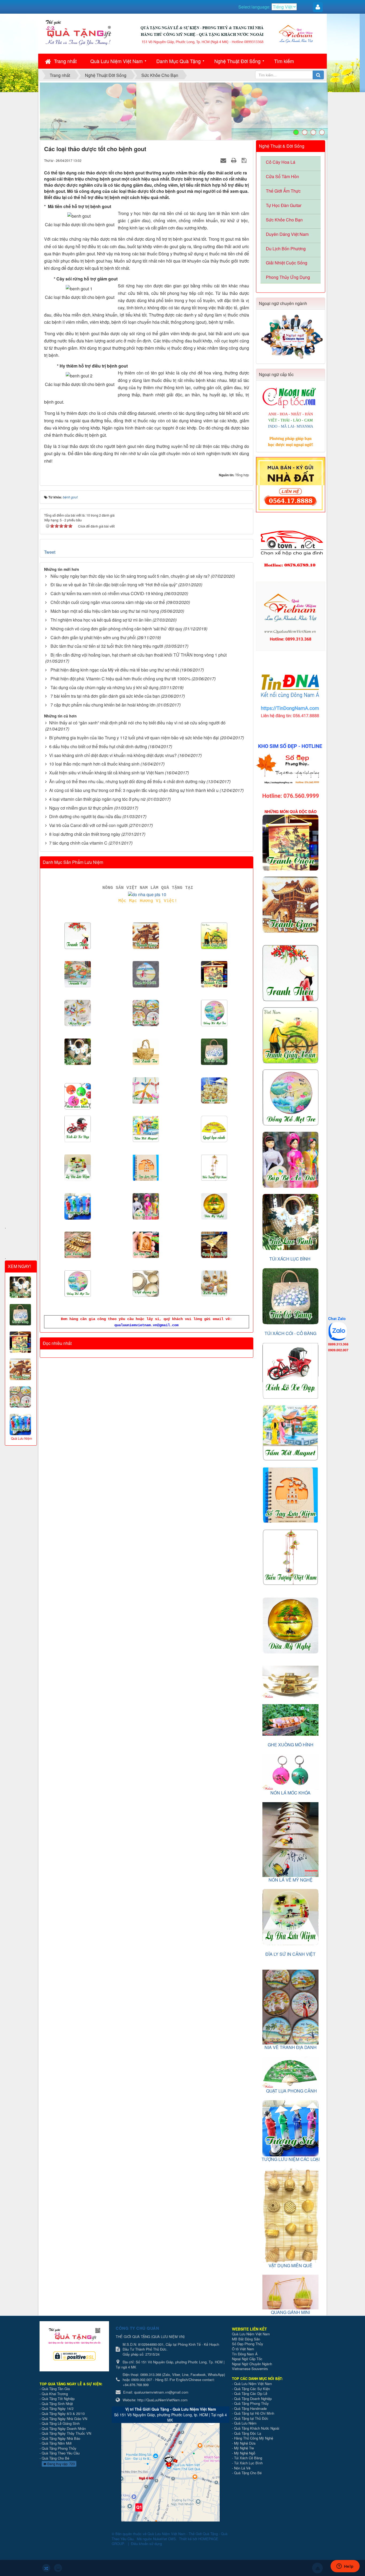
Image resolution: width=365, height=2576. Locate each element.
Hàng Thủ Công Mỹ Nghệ (254, 2438)
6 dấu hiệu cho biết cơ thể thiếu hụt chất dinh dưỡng (98, 746)
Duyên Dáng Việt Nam (287, 234)
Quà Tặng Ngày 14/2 (58, 2408)
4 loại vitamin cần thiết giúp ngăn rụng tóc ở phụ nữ (97, 799)
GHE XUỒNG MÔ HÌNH (291, 1745)
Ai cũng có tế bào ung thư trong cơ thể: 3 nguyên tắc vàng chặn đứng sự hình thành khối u (134, 790)
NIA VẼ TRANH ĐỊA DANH (291, 2047)
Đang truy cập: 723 (61, 2464)
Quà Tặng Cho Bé (55, 2458)
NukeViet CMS (164, 2539)
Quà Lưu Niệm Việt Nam (117, 61)
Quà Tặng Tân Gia (56, 2389)
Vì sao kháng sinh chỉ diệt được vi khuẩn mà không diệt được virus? (113, 755)
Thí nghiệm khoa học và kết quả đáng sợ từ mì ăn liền (101, 620)
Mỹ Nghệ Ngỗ (245, 2453)
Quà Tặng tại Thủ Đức (251, 2418)
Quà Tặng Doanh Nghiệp (253, 2399)
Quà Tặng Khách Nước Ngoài (257, 2428)
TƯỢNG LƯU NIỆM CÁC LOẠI (291, 2159)
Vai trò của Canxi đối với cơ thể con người (88, 825)
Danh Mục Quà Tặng (178, 61)
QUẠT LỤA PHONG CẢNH (292, 2091)
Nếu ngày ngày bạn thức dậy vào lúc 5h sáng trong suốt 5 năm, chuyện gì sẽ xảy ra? (130, 576)
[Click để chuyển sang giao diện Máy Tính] (58, 2568)
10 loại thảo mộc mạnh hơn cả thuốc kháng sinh (94, 764)
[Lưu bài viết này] (245, 160)
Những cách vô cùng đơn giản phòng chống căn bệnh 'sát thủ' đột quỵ (116, 629)
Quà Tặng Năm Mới (57, 2443)
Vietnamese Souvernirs (250, 2369)
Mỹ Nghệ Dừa (245, 2443)
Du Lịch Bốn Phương (286, 249)
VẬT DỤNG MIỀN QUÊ (290, 2265)
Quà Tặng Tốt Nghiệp (58, 2399)
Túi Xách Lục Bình (248, 2463)
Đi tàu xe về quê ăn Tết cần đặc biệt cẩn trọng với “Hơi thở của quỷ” (114, 585)
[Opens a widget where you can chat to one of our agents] (345, 2567)
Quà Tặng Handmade (251, 2408)
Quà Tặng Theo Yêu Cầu (61, 2453)
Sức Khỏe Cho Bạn (284, 220)
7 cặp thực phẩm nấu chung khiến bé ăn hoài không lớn (103, 705)
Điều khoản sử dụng (146, 2544)
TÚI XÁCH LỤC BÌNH (290, 1259)
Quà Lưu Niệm (245, 2423)
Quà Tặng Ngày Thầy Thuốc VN (66, 2433)
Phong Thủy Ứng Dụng (288, 277)
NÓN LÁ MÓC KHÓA (290, 1793)
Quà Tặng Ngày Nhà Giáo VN (64, 2419)
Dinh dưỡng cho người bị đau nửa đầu (85, 816)
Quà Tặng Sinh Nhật (57, 2404)
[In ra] (234, 160)
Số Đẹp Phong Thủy (248, 2344)
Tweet (50, 552)
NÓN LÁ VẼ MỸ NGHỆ (291, 1880)
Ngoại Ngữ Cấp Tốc (247, 2359)
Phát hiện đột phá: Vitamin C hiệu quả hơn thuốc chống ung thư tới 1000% (121, 679)
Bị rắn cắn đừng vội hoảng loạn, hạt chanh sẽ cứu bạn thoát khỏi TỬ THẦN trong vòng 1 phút (139, 655)
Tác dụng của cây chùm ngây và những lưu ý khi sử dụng (104, 687)
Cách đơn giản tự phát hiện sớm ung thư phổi (93, 637)
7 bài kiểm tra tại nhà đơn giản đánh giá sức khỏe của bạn (105, 696)
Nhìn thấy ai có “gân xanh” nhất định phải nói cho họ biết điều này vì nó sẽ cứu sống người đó (137, 723)
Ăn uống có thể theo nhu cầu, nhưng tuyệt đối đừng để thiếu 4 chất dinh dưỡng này (127, 781)
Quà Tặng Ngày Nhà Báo (61, 2438)
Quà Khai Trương (55, 2394)
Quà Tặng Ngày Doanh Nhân (64, 2428)
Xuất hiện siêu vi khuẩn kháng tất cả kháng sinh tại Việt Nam (106, 773)
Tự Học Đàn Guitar (284, 205)
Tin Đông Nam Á (245, 2354)
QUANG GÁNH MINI (290, 2312)
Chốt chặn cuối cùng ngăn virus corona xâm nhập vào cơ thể (108, 602)
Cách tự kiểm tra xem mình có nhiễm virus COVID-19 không (107, 593)
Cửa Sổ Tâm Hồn (282, 176)
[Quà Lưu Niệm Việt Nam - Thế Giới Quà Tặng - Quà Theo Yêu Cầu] (78, 32)
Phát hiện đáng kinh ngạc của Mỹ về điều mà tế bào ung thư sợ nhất (115, 670)
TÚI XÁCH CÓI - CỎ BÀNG (290, 1333)
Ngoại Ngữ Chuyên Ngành (252, 2364)
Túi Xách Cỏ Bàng (248, 2458)
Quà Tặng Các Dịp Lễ (251, 2393)
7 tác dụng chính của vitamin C (78, 843)
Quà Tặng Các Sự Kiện (252, 2389)
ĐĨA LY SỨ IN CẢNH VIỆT (290, 1954)
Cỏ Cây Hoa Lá (281, 162)
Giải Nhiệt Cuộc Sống (287, 263)
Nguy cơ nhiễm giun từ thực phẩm (81, 808)
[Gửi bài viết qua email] (224, 160)
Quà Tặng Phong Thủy (59, 2448)
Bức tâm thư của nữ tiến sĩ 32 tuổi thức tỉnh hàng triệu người (107, 646)
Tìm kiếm (284, 61)
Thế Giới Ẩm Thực (283, 191)
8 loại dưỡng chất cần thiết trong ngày (85, 834)
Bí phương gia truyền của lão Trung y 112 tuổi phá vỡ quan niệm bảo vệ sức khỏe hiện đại (134, 738)
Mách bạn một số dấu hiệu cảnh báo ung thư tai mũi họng (105, 611)
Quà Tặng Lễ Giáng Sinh (61, 2423)
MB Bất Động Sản (246, 2339)
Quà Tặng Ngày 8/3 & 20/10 (63, 2413)
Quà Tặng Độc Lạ (248, 2433)
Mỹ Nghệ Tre (244, 2448)
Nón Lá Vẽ (242, 2468)
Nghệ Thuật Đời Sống (237, 61)
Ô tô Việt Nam (243, 2349)
